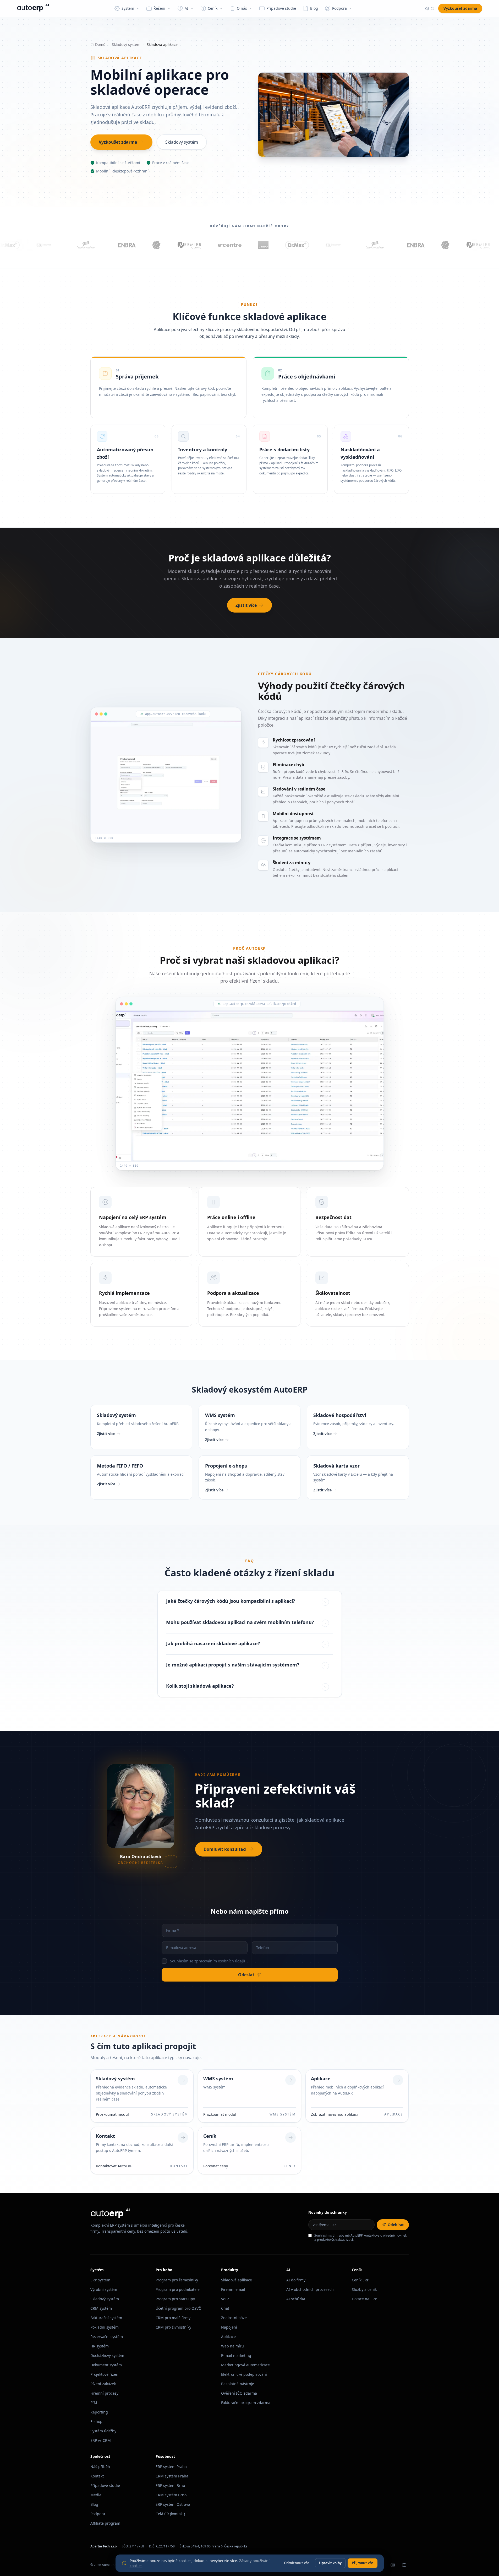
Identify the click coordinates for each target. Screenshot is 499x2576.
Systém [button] (128, 8)
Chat (225, 2308)
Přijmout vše (363, 2563)
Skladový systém (126, 44)
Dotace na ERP (364, 2299)
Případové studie (281, 8)
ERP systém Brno (170, 2485)
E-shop (96, 2421)
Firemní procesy (104, 2393)
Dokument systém (106, 2365)
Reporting (99, 2412)
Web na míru (232, 2346)
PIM (94, 2403)
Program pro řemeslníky (177, 2280)
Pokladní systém (105, 2327)
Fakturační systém (106, 2318)
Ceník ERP (360, 2280)
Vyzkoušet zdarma (460, 8)
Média (96, 2495)
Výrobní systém (104, 2289)
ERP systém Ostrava (173, 2504)
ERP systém (100, 2280)
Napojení (229, 2327)
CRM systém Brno (171, 2495)
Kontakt (97, 2476)
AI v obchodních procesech (310, 2289)
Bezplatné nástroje (238, 2384)
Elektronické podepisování (244, 2374)
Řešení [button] (159, 8)
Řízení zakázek (103, 2384)
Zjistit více (246, 605)
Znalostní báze (234, 2318)
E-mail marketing (236, 2355)
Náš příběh (100, 2467)
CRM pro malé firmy (173, 2318)
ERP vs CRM (101, 2440)
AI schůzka (296, 2299)
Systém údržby (103, 2431)
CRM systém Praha (172, 2476)
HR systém (100, 2346)
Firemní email (233, 2289)
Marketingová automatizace (245, 2365)
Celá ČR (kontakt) (170, 2514)
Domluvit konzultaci (225, 1849)
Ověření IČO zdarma (239, 2393)
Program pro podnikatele (178, 2289)
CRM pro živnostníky (173, 2327)
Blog (314, 8)
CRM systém (101, 2308)
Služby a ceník (364, 2289)
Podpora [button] (339, 8)
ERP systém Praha (171, 2467)
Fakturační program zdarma (246, 2403)
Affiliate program (105, 2523)
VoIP (225, 2299)
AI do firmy (296, 2280)
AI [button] (187, 8)
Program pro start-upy (175, 2299)
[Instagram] (393, 2565)
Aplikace (228, 2337)
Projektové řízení (105, 2374)
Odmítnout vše (297, 2563)
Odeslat (246, 1975)
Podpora (98, 2514)
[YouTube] (404, 2565)
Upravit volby (330, 2563)
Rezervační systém (107, 2337)
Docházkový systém (107, 2355)
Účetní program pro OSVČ (178, 2308)
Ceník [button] (213, 8)
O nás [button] (242, 8)
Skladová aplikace (237, 2280)
